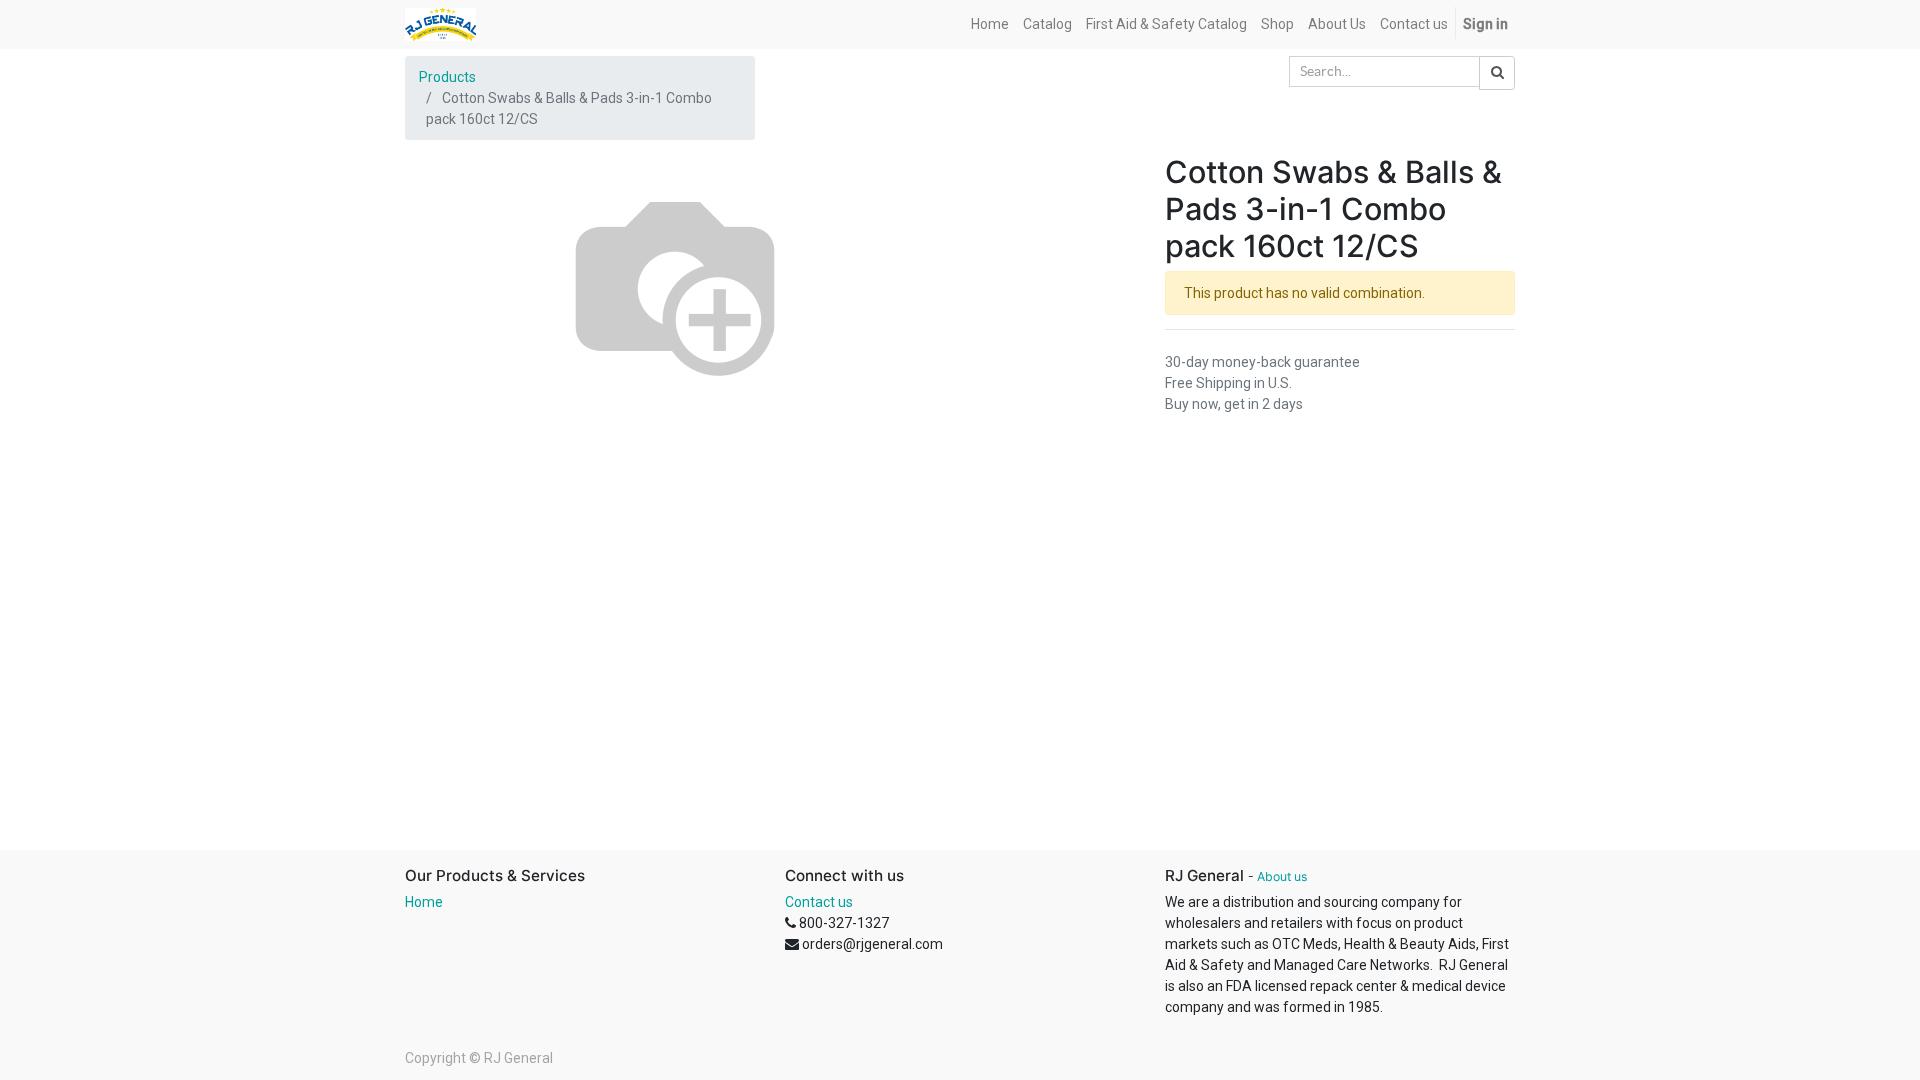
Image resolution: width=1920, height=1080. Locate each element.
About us (1282, 876)
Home (424, 902)
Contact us (819, 902)
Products (447, 77)
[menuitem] (990, 24)
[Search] (1497, 73)
